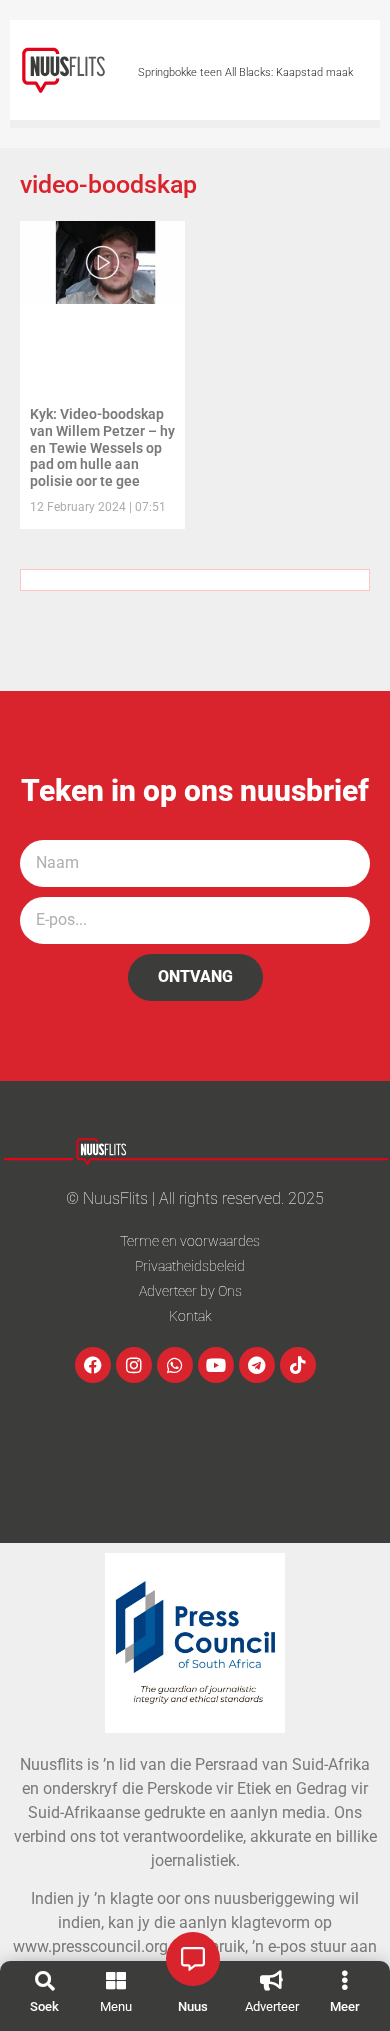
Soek (44, 2006)
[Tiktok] (298, 1365)
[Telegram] (257, 1365)
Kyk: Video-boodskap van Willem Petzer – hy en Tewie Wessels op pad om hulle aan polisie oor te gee (102, 447)
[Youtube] (216, 1365)
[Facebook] (93, 1365)
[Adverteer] (272, 1981)
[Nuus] (193, 1959)
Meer (345, 2006)
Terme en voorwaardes (190, 1241)
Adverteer (272, 2006)
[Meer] (345, 1981)
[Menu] (116, 1981)
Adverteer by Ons (190, 1291)
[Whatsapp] (175, 1365)
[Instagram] (134, 1365)
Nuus (193, 2006)
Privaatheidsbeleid (190, 1266)
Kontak (190, 1316)
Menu (116, 2006)
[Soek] (45, 1981)
